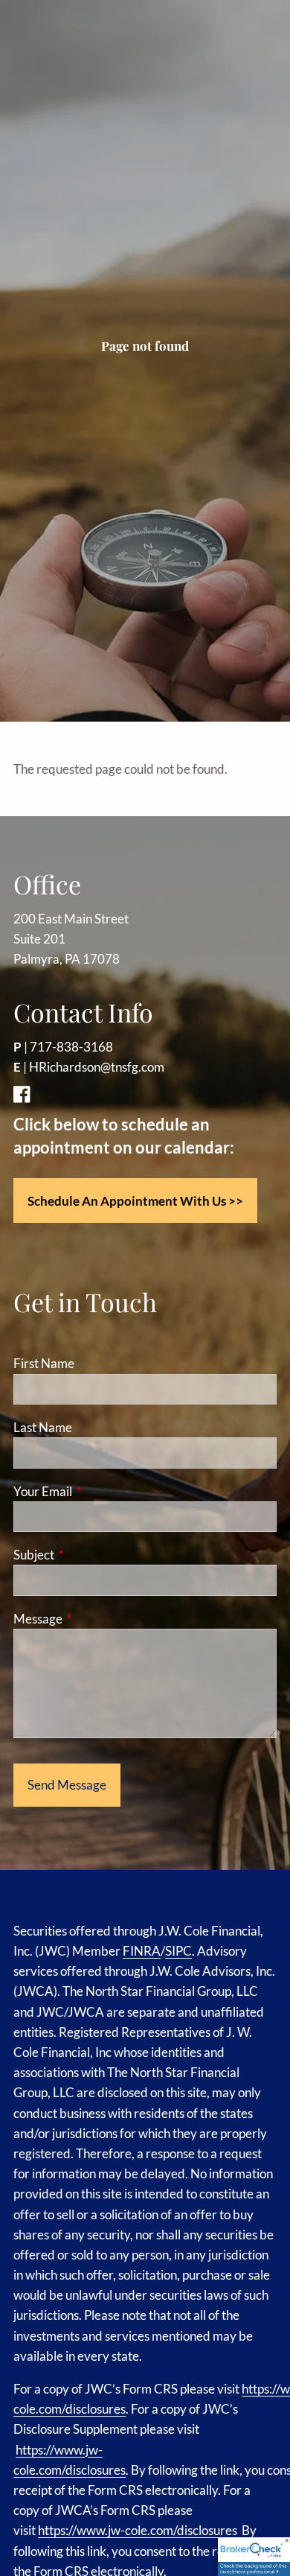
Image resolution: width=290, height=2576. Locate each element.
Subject (91, 1555)
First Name (44, 1363)
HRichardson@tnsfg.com (97, 1067)
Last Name (43, 1427)
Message (96, 1619)
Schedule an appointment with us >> (135, 1201)
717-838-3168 (71, 1047)
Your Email (100, 1491)
